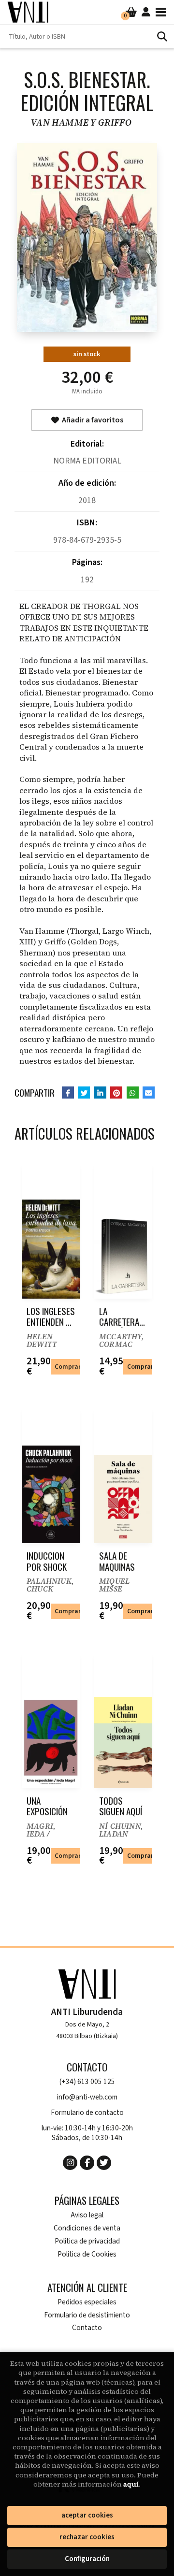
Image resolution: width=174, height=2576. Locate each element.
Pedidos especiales (87, 2302)
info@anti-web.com (87, 2097)
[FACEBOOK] (87, 2163)
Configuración (87, 2559)
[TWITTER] (104, 2163)
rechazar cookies (87, 2537)
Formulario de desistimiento (87, 2315)
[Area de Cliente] (146, 12)
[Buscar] (162, 36)
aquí (131, 2484)
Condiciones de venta (87, 2228)
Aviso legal (87, 2215)
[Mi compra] (131, 12)
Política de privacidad (87, 2241)
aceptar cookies (87, 2515)
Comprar (68, 1367)
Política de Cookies (87, 2254)
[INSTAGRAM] (70, 2163)
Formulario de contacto (87, 2113)
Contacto (87, 2328)
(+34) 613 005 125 (87, 2082)
